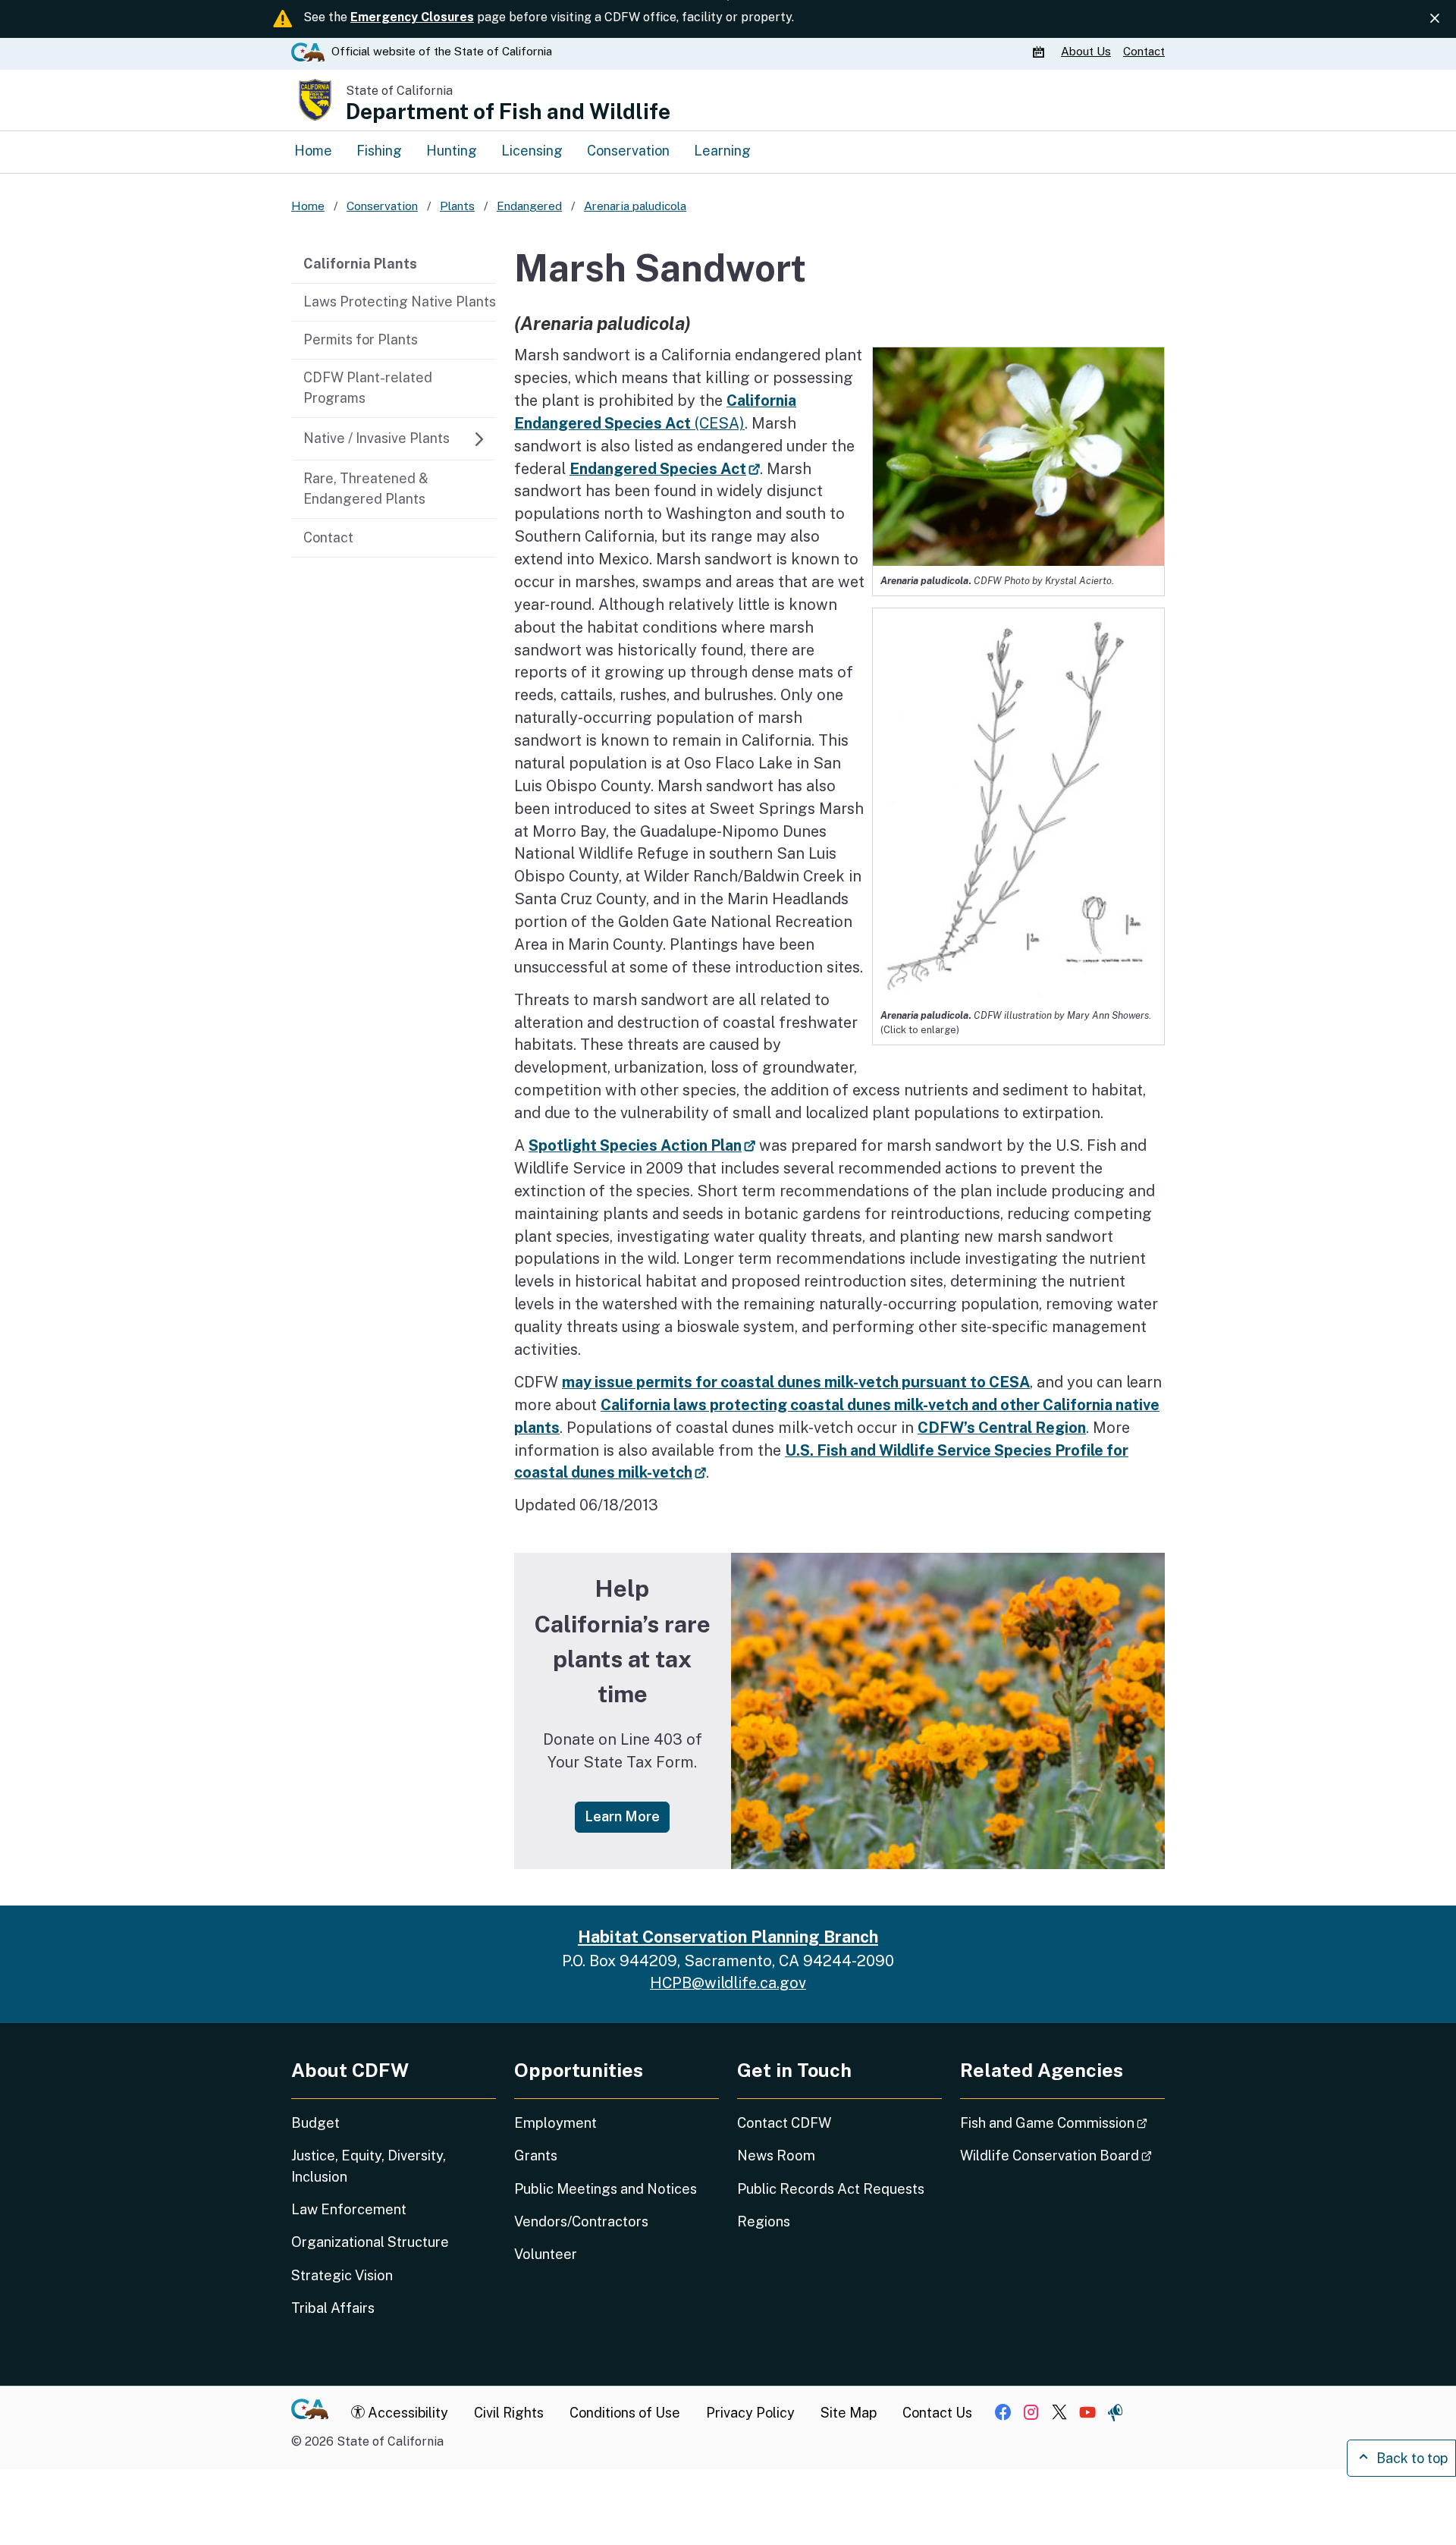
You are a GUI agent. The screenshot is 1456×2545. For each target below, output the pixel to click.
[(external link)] (1018, 803)
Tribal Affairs (333, 2308)
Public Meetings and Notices (606, 2189)
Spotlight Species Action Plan (642, 1145)
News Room (776, 2155)
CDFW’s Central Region (1002, 1427)
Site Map (849, 2413)
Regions (764, 2221)
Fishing (379, 151)
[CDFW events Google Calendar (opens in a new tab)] (1040, 52)
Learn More (627, 1816)
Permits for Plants (361, 339)
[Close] (1435, 18)
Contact (1144, 51)
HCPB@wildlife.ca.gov (728, 1983)
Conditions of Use (625, 2413)
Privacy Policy (750, 2413)
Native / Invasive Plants (377, 438)
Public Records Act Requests (831, 2189)
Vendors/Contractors (581, 2221)
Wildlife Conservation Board (1062, 2155)
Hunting (452, 151)
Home (313, 151)
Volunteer (546, 2254)
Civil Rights (509, 2413)
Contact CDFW (784, 2123)
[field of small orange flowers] (948, 1711)
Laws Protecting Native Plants (400, 302)
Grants (536, 2155)
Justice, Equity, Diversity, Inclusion (369, 2166)
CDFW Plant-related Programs (368, 388)
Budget (315, 2123)
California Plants (360, 264)
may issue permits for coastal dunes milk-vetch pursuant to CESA (796, 1382)
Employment (555, 2123)
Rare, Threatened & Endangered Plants (366, 489)
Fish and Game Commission (1062, 2122)
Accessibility (406, 2413)
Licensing (532, 151)
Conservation (628, 151)
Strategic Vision (342, 2275)
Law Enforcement (349, 2209)
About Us (1086, 51)
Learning (722, 151)
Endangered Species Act (665, 468)
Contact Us (937, 2413)
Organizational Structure (370, 2242)
